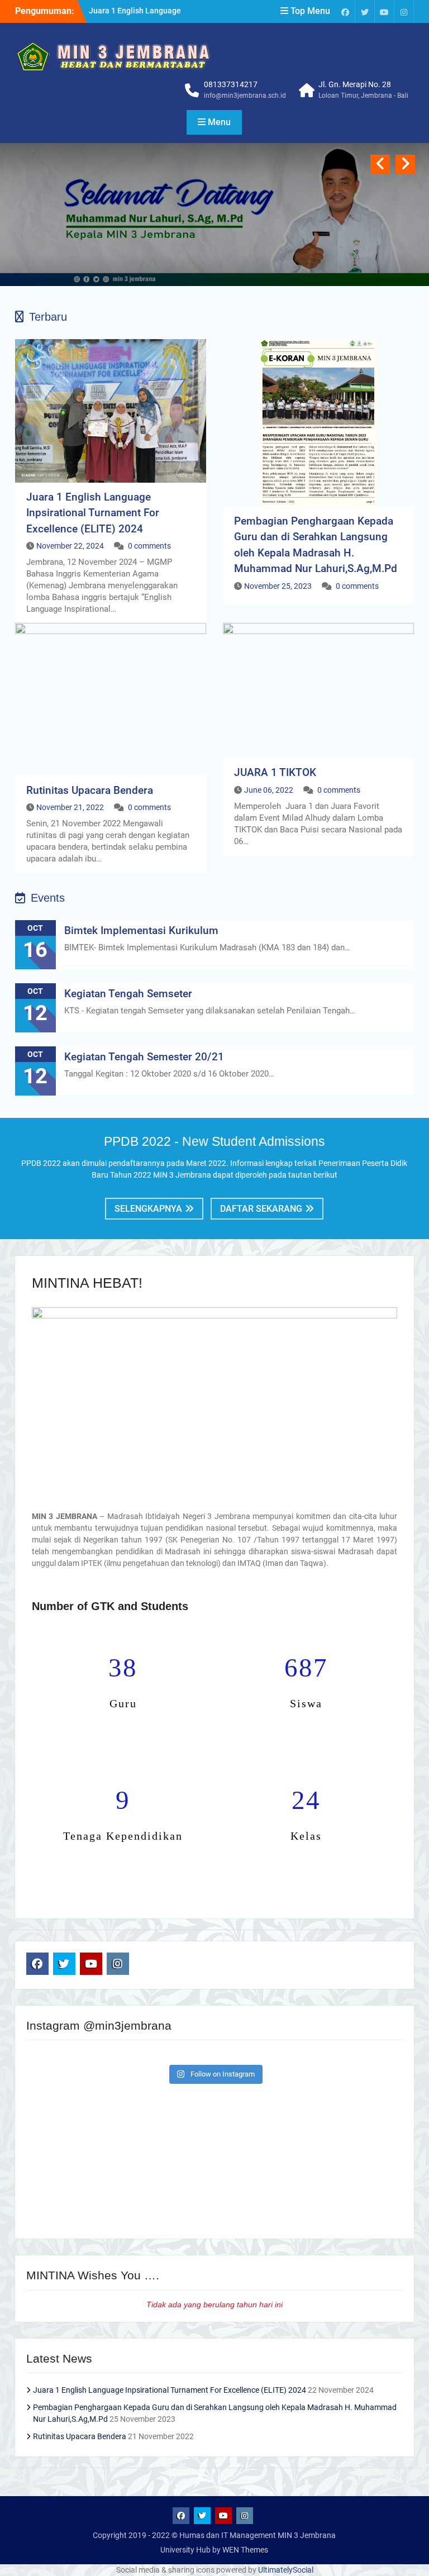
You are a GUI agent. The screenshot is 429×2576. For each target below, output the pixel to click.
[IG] (404, 11)
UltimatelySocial (286, 2570)
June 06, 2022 (269, 790)
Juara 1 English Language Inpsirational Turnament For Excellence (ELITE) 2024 (93, 513)
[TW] (365, 11)
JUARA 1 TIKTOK (275, 772)
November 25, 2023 (278, 586)
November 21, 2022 (70, 807)
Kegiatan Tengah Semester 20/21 (144, 1057)
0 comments (149, 546)
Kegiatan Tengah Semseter (128, 994)
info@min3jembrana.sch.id (245, 96)
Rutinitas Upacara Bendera (90, 790)
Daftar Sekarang (261, 1209)
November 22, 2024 (70, 546)
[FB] (345, 11)
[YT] (384, 11)
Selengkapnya (148, 1209)
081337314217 (231, 84)
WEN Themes (245, 2550)
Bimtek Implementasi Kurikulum (141, 930)
